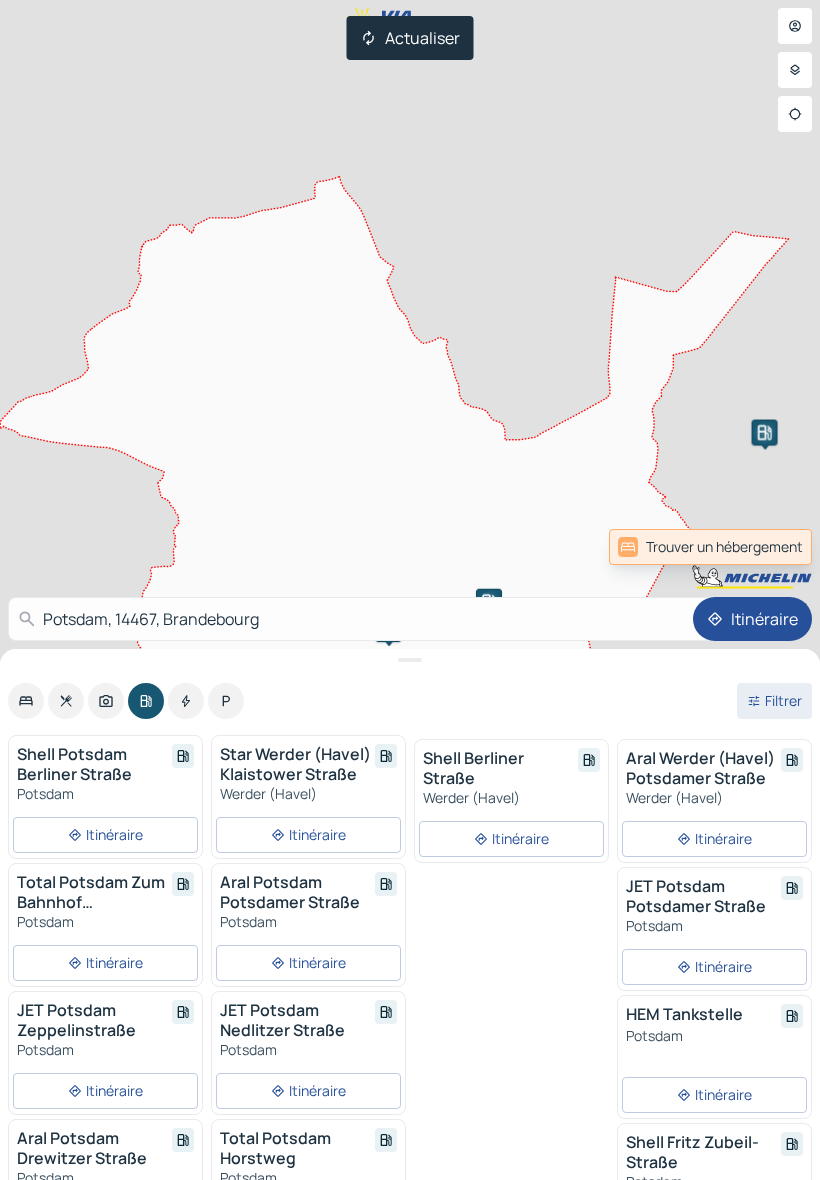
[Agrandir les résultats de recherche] (410, 660)
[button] (765, 433)
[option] (26, 701)
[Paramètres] (795, 70)
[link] (768, 547)
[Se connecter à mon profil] (795, 26)
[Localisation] (795, 114)
